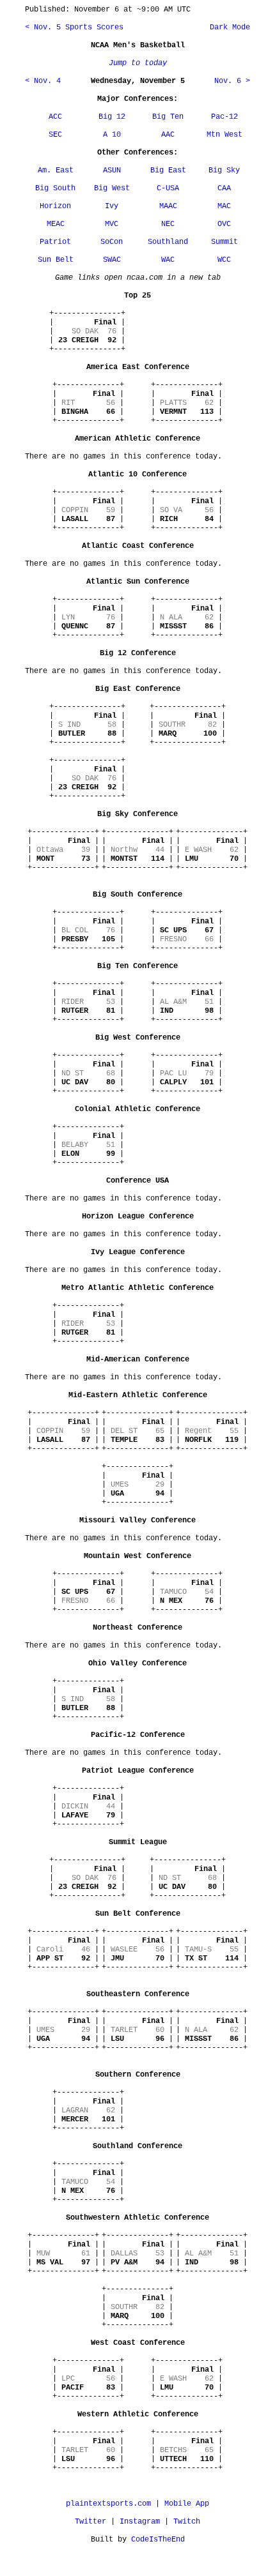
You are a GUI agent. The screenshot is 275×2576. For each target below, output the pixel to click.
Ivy (112, 206)
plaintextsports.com (108, 2504)
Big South (55, 188)
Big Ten (168, 117)
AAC (168, 135)
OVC (224, 224)
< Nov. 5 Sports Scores (74, 27)
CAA (224, 188)
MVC (112, 224)
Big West (112, 188)
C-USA (168, 188)
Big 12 (112, 117)
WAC (168, 260)
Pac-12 (224, 117)
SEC (55, 135)
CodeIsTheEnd (158, 2540)
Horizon (55, 206)
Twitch (187, 2522)
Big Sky (224, 170)
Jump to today (138, 63)
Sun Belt (56, 260)
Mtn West (224, 135)
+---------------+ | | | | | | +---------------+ (87, 331)
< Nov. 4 (43, 81)
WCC (224, 260)
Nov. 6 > (232, 81)
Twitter (90, 2522)
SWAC (112, 260)
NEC (168, 224)
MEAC (56, 224)
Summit (224, 242)
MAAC (168, 206)
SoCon (112, 242)
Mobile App (187, 2504)
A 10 (112, 135)
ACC (55, 117)
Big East (168, 170)
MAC (224, 206)
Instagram (140, 2522)
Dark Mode (228, 27)
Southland (168, 242)
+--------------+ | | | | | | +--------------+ (88, 403)
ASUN (112, 170)
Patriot (55, 242)
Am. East (56, 170)
